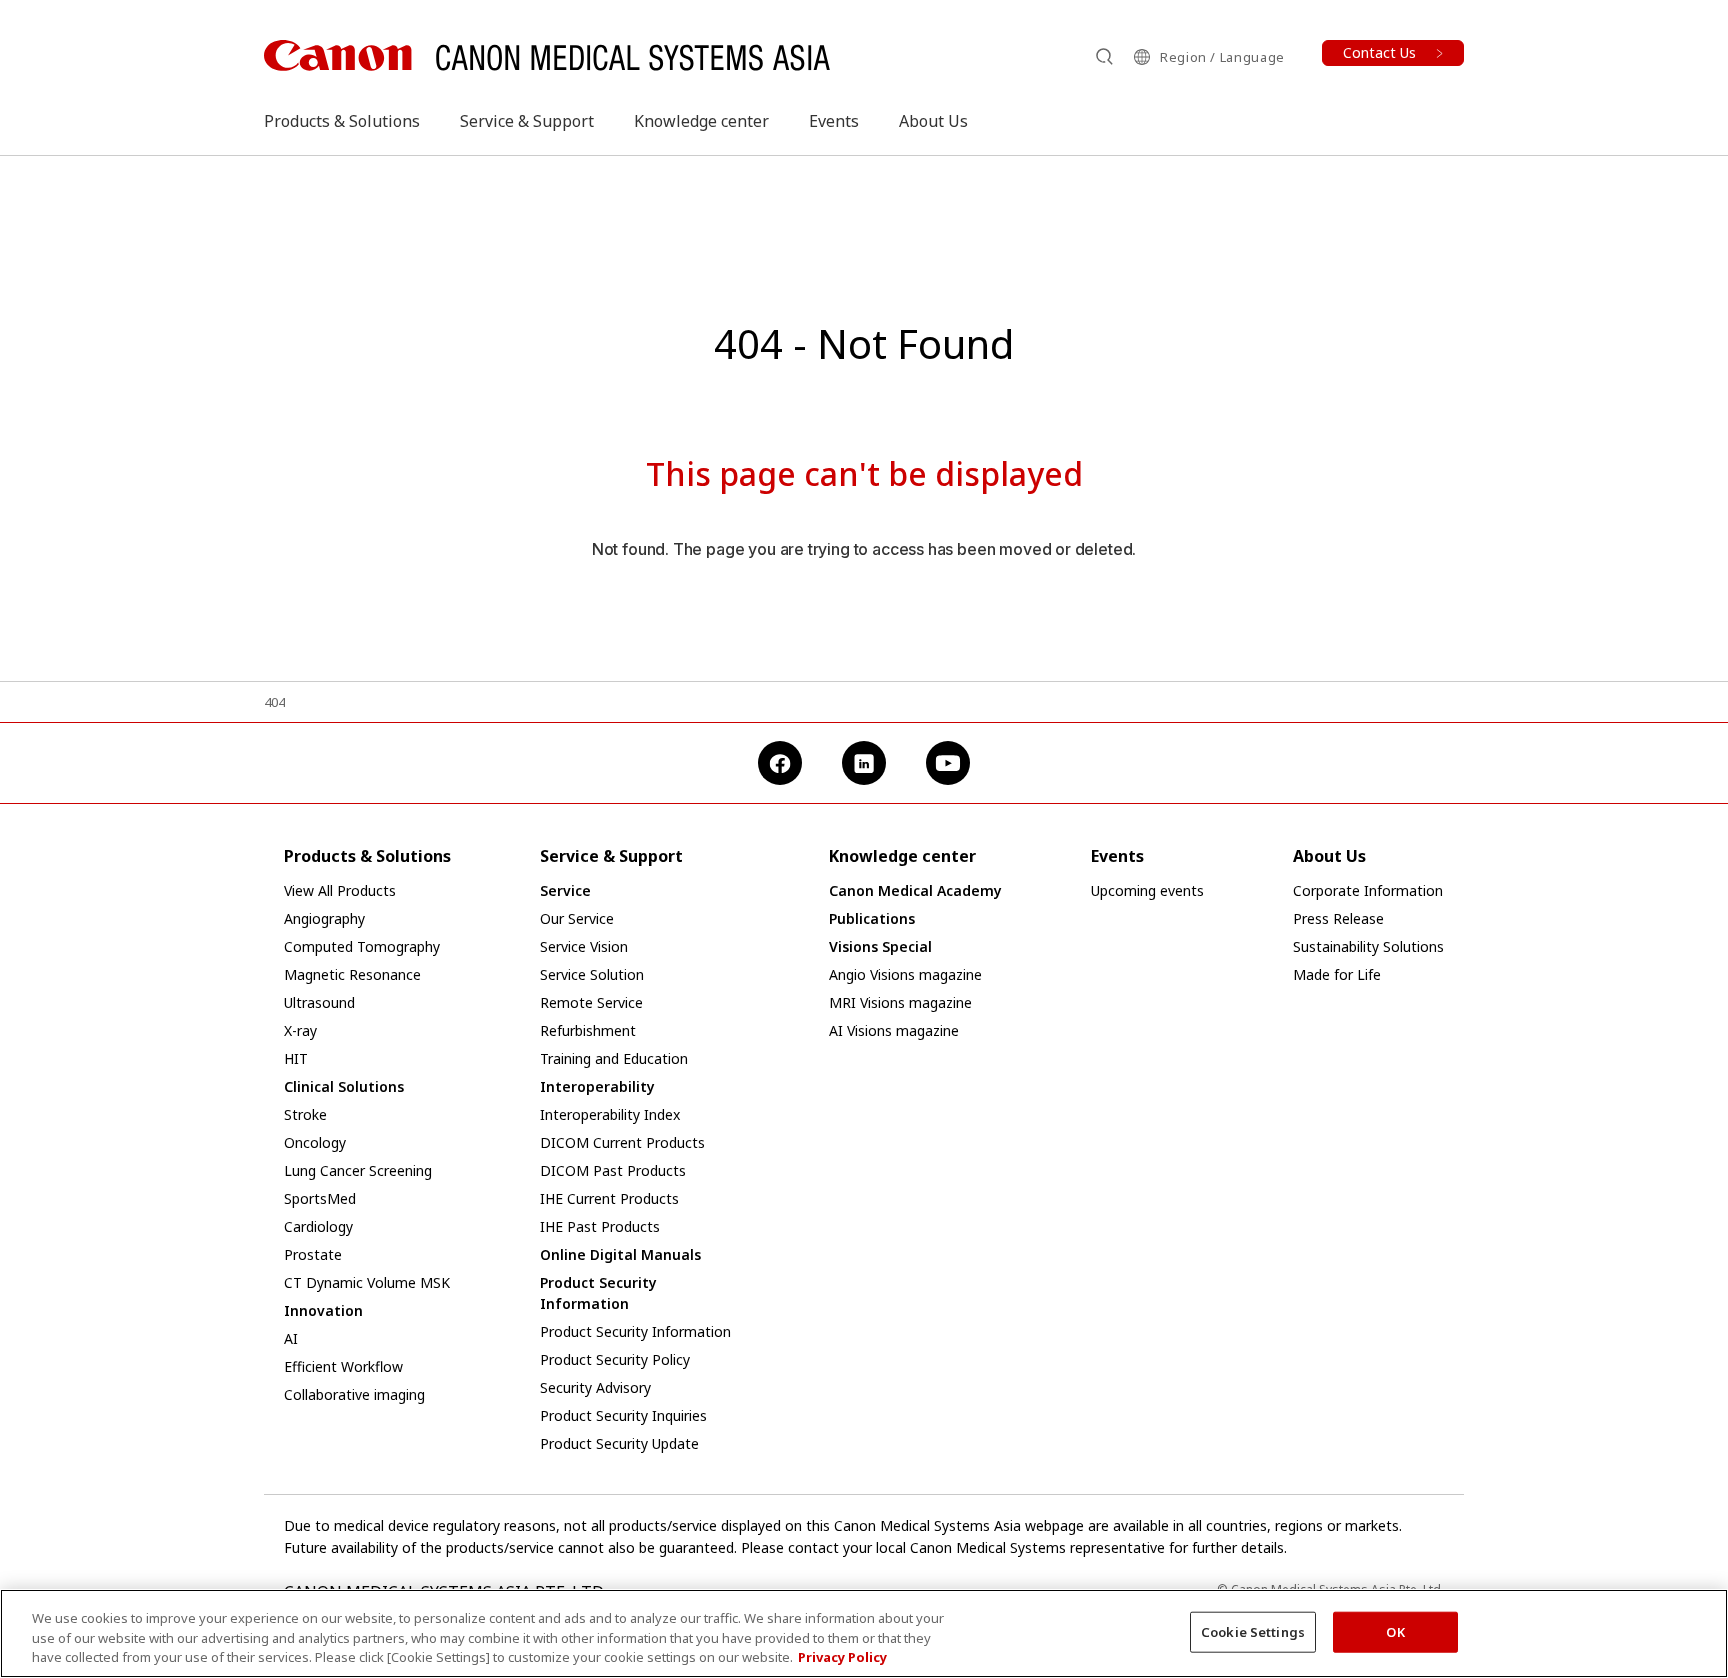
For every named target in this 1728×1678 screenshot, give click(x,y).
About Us (933, 121)
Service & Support (527, 121)
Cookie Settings (1253, 1631)
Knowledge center (701, 121)
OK (1395, 1631)
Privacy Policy (842, 1657)
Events (834, 121)
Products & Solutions (342, 121)
